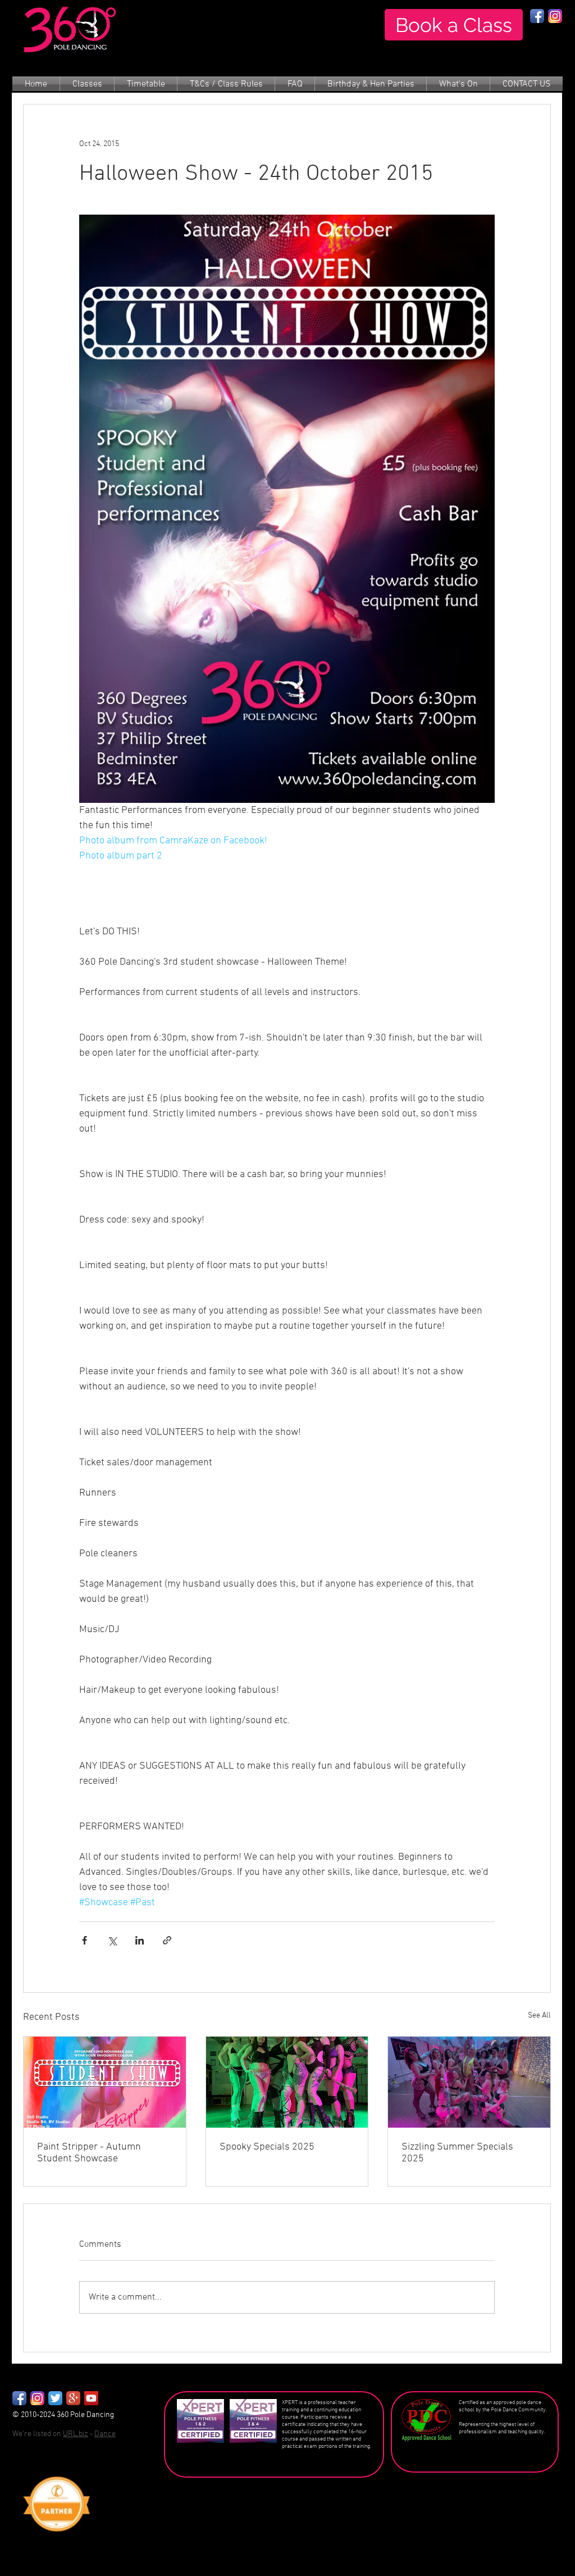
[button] (87, 85)
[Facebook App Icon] (537, 16)
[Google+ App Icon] (73, 2398)
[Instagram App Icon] (555, 16)
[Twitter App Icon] (55, 2398)
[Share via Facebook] (85, 1940)
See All (539, 2016)
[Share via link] (167, 1940)
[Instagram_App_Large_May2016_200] (37, 2398)
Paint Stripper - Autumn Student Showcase (89, 2153)
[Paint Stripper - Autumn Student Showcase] (105, 2082)
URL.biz (76, 2434)
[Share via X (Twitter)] (112, 1940)
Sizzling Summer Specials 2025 (457, 2153)
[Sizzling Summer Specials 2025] (469, 2082)
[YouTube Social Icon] (91, 2398)
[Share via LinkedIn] (140, 1940)
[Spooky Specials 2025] (287, 2082)
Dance (105, 2434)
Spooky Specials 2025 (267, 2147)
